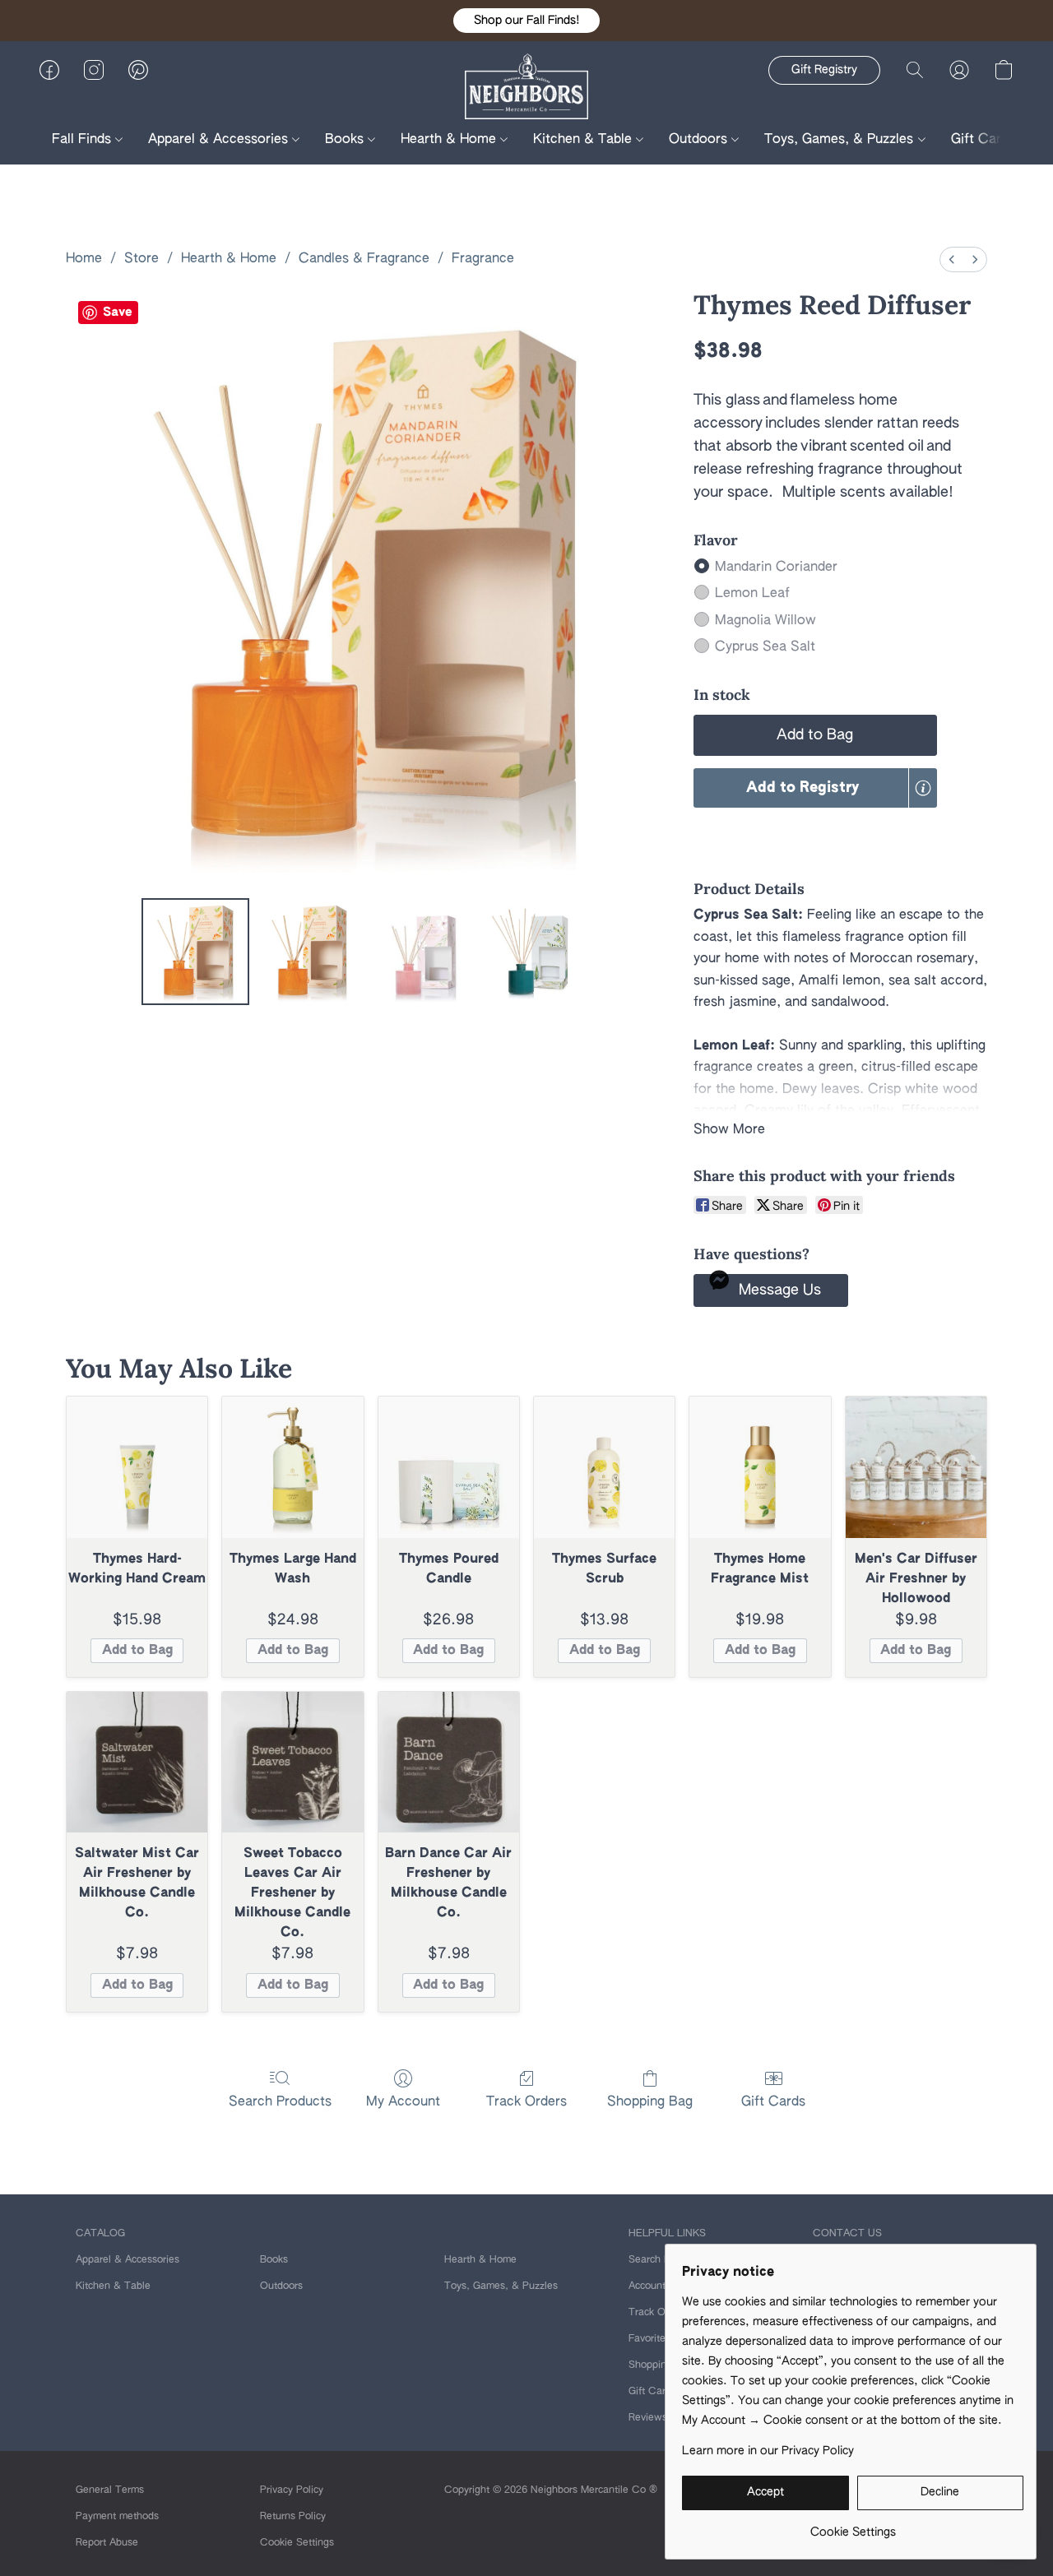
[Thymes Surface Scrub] (604, 1467)
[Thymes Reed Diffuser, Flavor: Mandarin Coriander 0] (195, 952)
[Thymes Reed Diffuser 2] (423, 952)
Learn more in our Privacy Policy (768, 2451)
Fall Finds (83, 140)
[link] (853, 2526)
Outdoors (700, 140)
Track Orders (526, 2102)
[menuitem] (952, 259)
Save (118, 312)
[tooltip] (923, 788)
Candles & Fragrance (364, 259)
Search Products (280, 2102)
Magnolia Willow (765, 621)
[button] (526, 21)
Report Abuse (107, 2543)
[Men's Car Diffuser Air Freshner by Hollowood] (916, 1467)
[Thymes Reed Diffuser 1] (309, 952)
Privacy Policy (292, 2490)
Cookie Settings (297, 2543)
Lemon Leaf (752, 594)
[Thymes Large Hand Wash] (292, 1467)
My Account (403, 2102)
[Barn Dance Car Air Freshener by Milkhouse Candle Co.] (449, 1762)
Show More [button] (729, 1130)
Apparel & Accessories (220, 140)
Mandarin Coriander (776, 568)
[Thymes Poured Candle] (449, 1467)
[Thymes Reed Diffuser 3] (537, 952)
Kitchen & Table (584, 140)
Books (346, 140)
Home (84, 259)
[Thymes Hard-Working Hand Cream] (137, 1467)
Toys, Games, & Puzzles (841, 140)
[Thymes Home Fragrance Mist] (760, 1467)
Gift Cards (983, 140)
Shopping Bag (650, 2102)
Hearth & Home (450, 140)
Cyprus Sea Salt (765, 647)
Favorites (649, 2339)
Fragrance (483, 259)
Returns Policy (293, 2517)
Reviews (648, 2418)
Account (647, 2286)
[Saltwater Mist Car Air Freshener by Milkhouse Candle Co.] (137, 1762)
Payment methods (117, 2517)
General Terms (110, 2490)
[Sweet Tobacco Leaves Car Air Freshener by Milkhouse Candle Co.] (292, 1762)
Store (141, 259)
